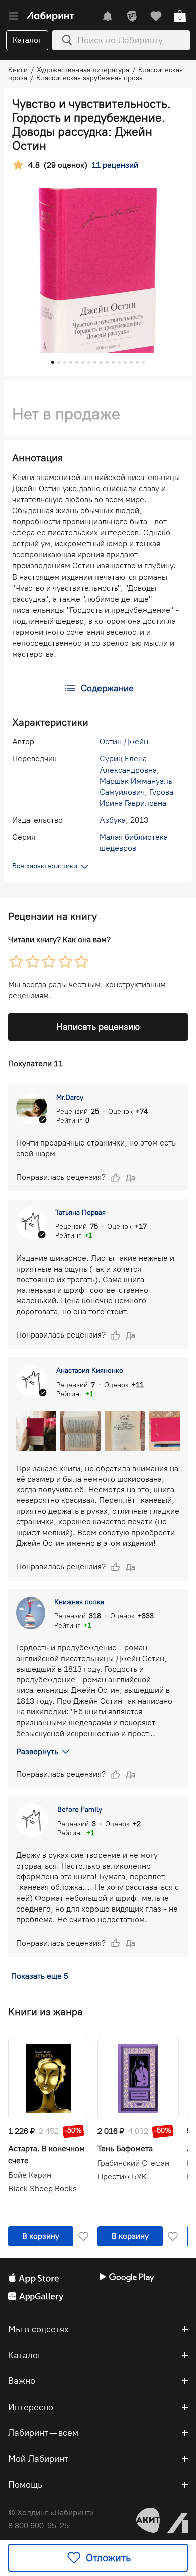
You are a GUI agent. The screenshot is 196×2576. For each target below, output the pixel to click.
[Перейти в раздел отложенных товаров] (156, 16)
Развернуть (37, 1751)
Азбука (113, 820)
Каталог (27, 40)
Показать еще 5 (40, 1976)
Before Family (80, 1810)
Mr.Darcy (70, 1098)
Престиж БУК (122, 2177)
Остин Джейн (124, 742)
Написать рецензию (98, 1027)
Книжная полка (79, 1602)
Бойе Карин (30, 2175)
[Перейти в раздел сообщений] (108, 16)
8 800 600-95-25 (38, 2525)
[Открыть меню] (14, 16)
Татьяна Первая (80, 1213)
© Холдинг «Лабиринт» (51, 2512)
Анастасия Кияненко (90, 1370)
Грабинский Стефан (133, 2163)
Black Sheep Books (42, 2189)
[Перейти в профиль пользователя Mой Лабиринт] (132, 16)
